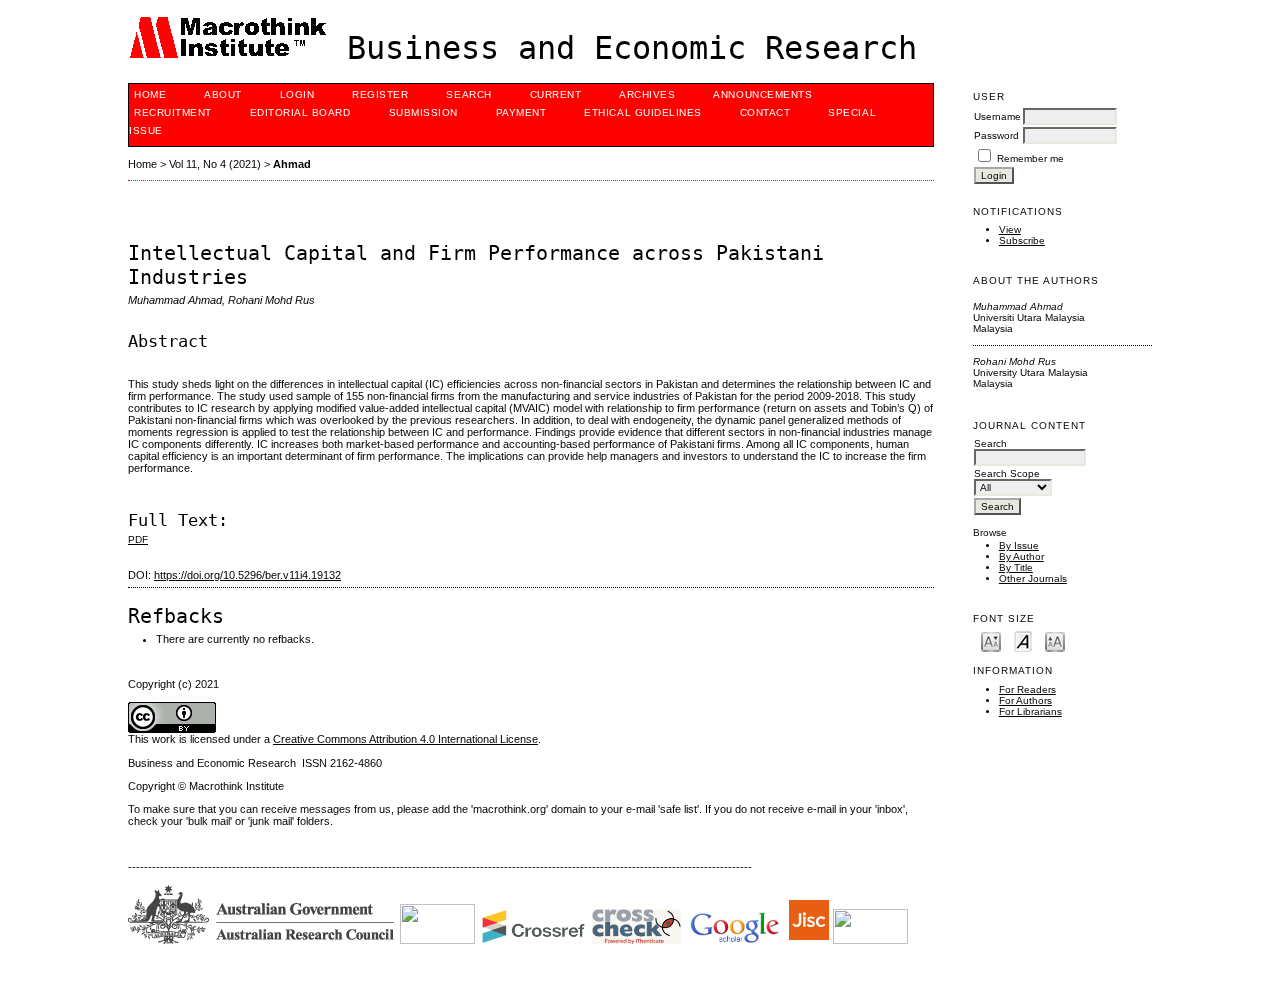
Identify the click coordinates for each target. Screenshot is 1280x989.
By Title (1016, 567)
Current (556, 94)
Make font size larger (1055, 640)
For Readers (1027, 689)
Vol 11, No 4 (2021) (215, 164)
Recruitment (173, 112)
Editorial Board (300, 112)
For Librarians (1030, 711)
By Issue (1019, 545)
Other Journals (1033, 578)
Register (380, 94)
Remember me (1030, 158)
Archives (647, 94)
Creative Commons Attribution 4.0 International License (405, 739)
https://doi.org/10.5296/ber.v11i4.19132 (247, 575)
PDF (138, 539)
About (223, 94)
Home (150, 94)
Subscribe (1022, 240)
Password (996, 135)
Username (997, 116)
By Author (1021, 556)
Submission (423, 112)
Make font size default (1023, 640)
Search (468, 94)
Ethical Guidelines (642, 112)
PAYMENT (521, 112)
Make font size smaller (991, 640)
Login (297, 94)
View (1010, 229)
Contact (765, 112)
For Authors (1025, 700)
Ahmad (292, 164)
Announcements (762, 94)
